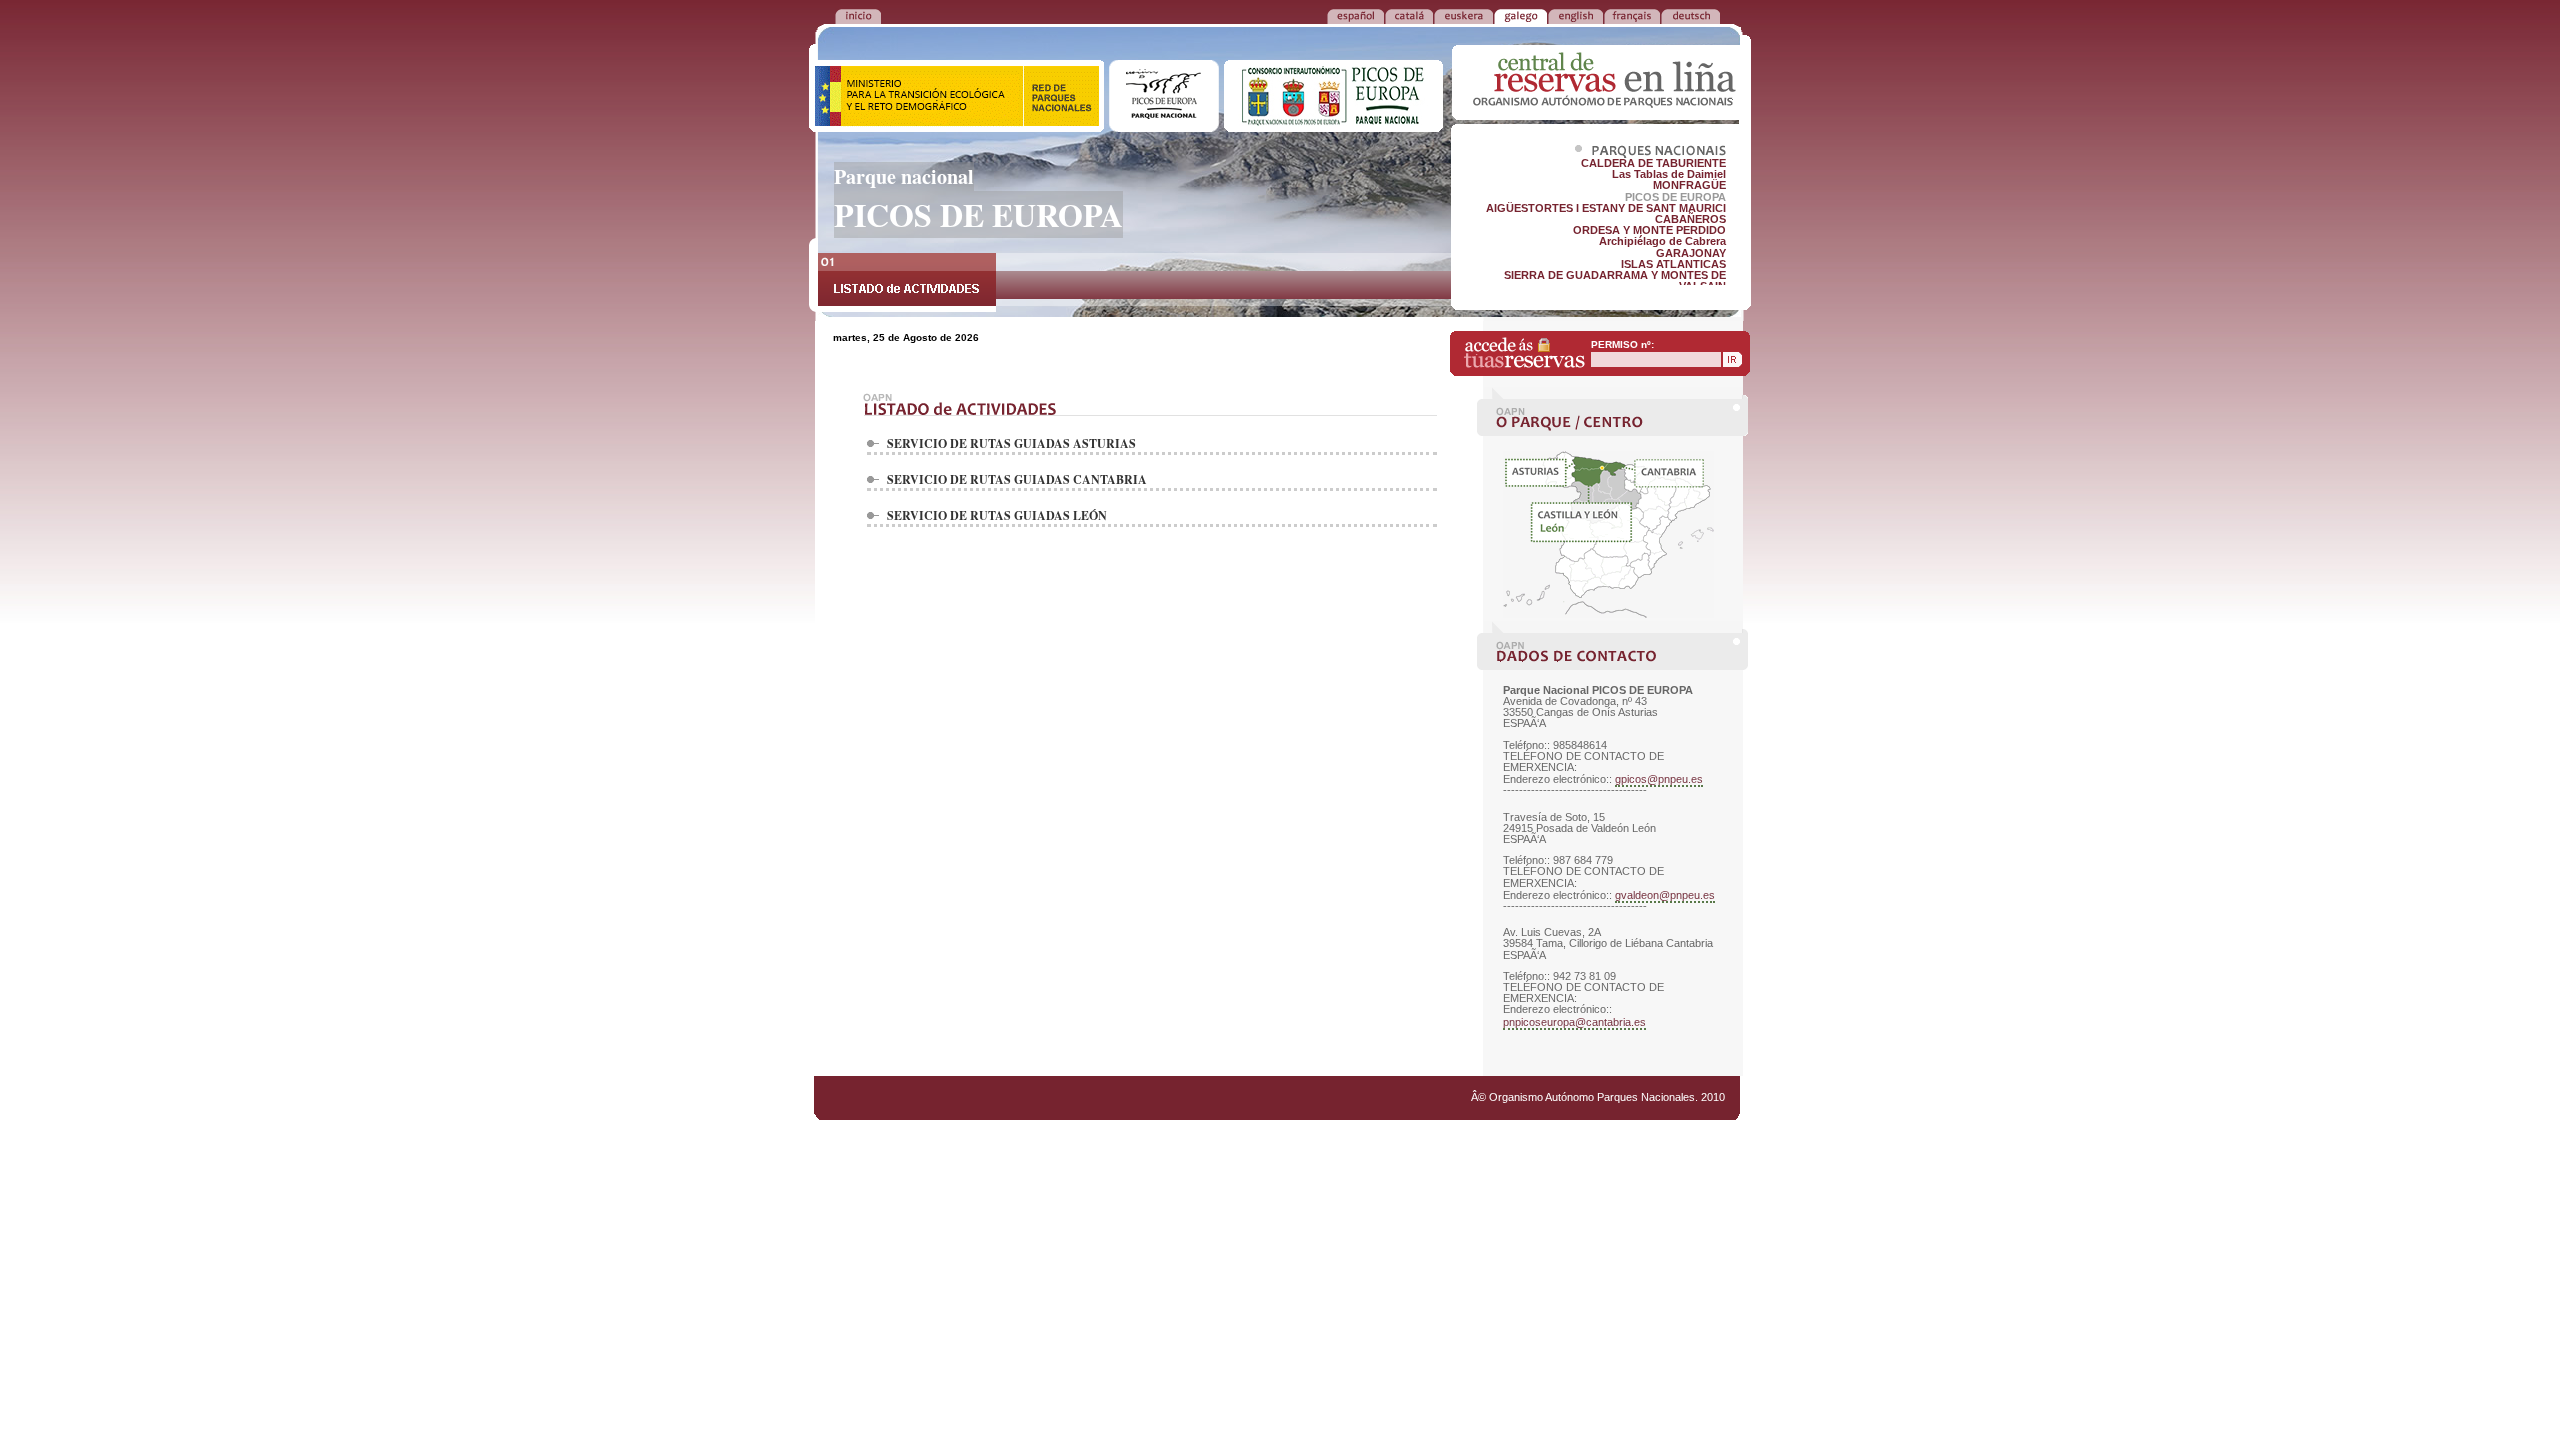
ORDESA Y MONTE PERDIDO (1649, 230)
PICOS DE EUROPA (1675, 197)
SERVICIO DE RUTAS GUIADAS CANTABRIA (1017, 479)
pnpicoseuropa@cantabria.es (1574, 1022)
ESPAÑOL (1355, 15)
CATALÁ (1409, 15)
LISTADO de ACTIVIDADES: (907, 282)
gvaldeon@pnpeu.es (1665, 895)
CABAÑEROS (1690, 219)
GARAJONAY (1691, 253)
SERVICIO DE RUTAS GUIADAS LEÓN (997, 515)
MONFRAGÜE (1689, 185)
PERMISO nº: (1622, 344)
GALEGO (1520, 15)
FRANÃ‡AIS (1632, 15)
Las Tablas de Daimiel (1669, 174)
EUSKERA (1463, 15)
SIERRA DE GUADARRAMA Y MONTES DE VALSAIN (1615, 280)
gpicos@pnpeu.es (1659, 779)
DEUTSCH (1690, 15)
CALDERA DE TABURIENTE (1653, 163)
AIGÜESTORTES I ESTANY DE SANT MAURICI (1606, 208)
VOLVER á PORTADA (858, 15)
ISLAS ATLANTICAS (1673, 264)
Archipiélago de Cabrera (1662, 241)
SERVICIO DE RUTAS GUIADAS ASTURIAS (1011, 443)
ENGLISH (1575, 15)
